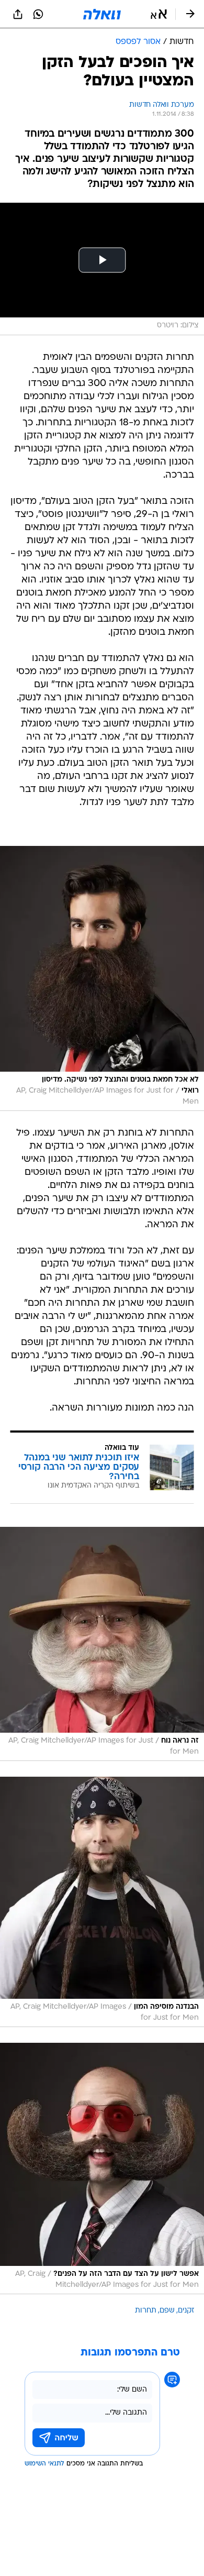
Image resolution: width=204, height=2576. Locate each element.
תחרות (146, 2311)
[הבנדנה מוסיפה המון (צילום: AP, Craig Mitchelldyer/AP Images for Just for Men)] (102, 1902)
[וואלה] (102, 14)
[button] (159, 14)
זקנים (186, 2311)
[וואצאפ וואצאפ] (38, 14)
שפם (167, 2311)
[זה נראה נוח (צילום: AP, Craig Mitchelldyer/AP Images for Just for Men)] (102, 1644)
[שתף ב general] (18, 14)
